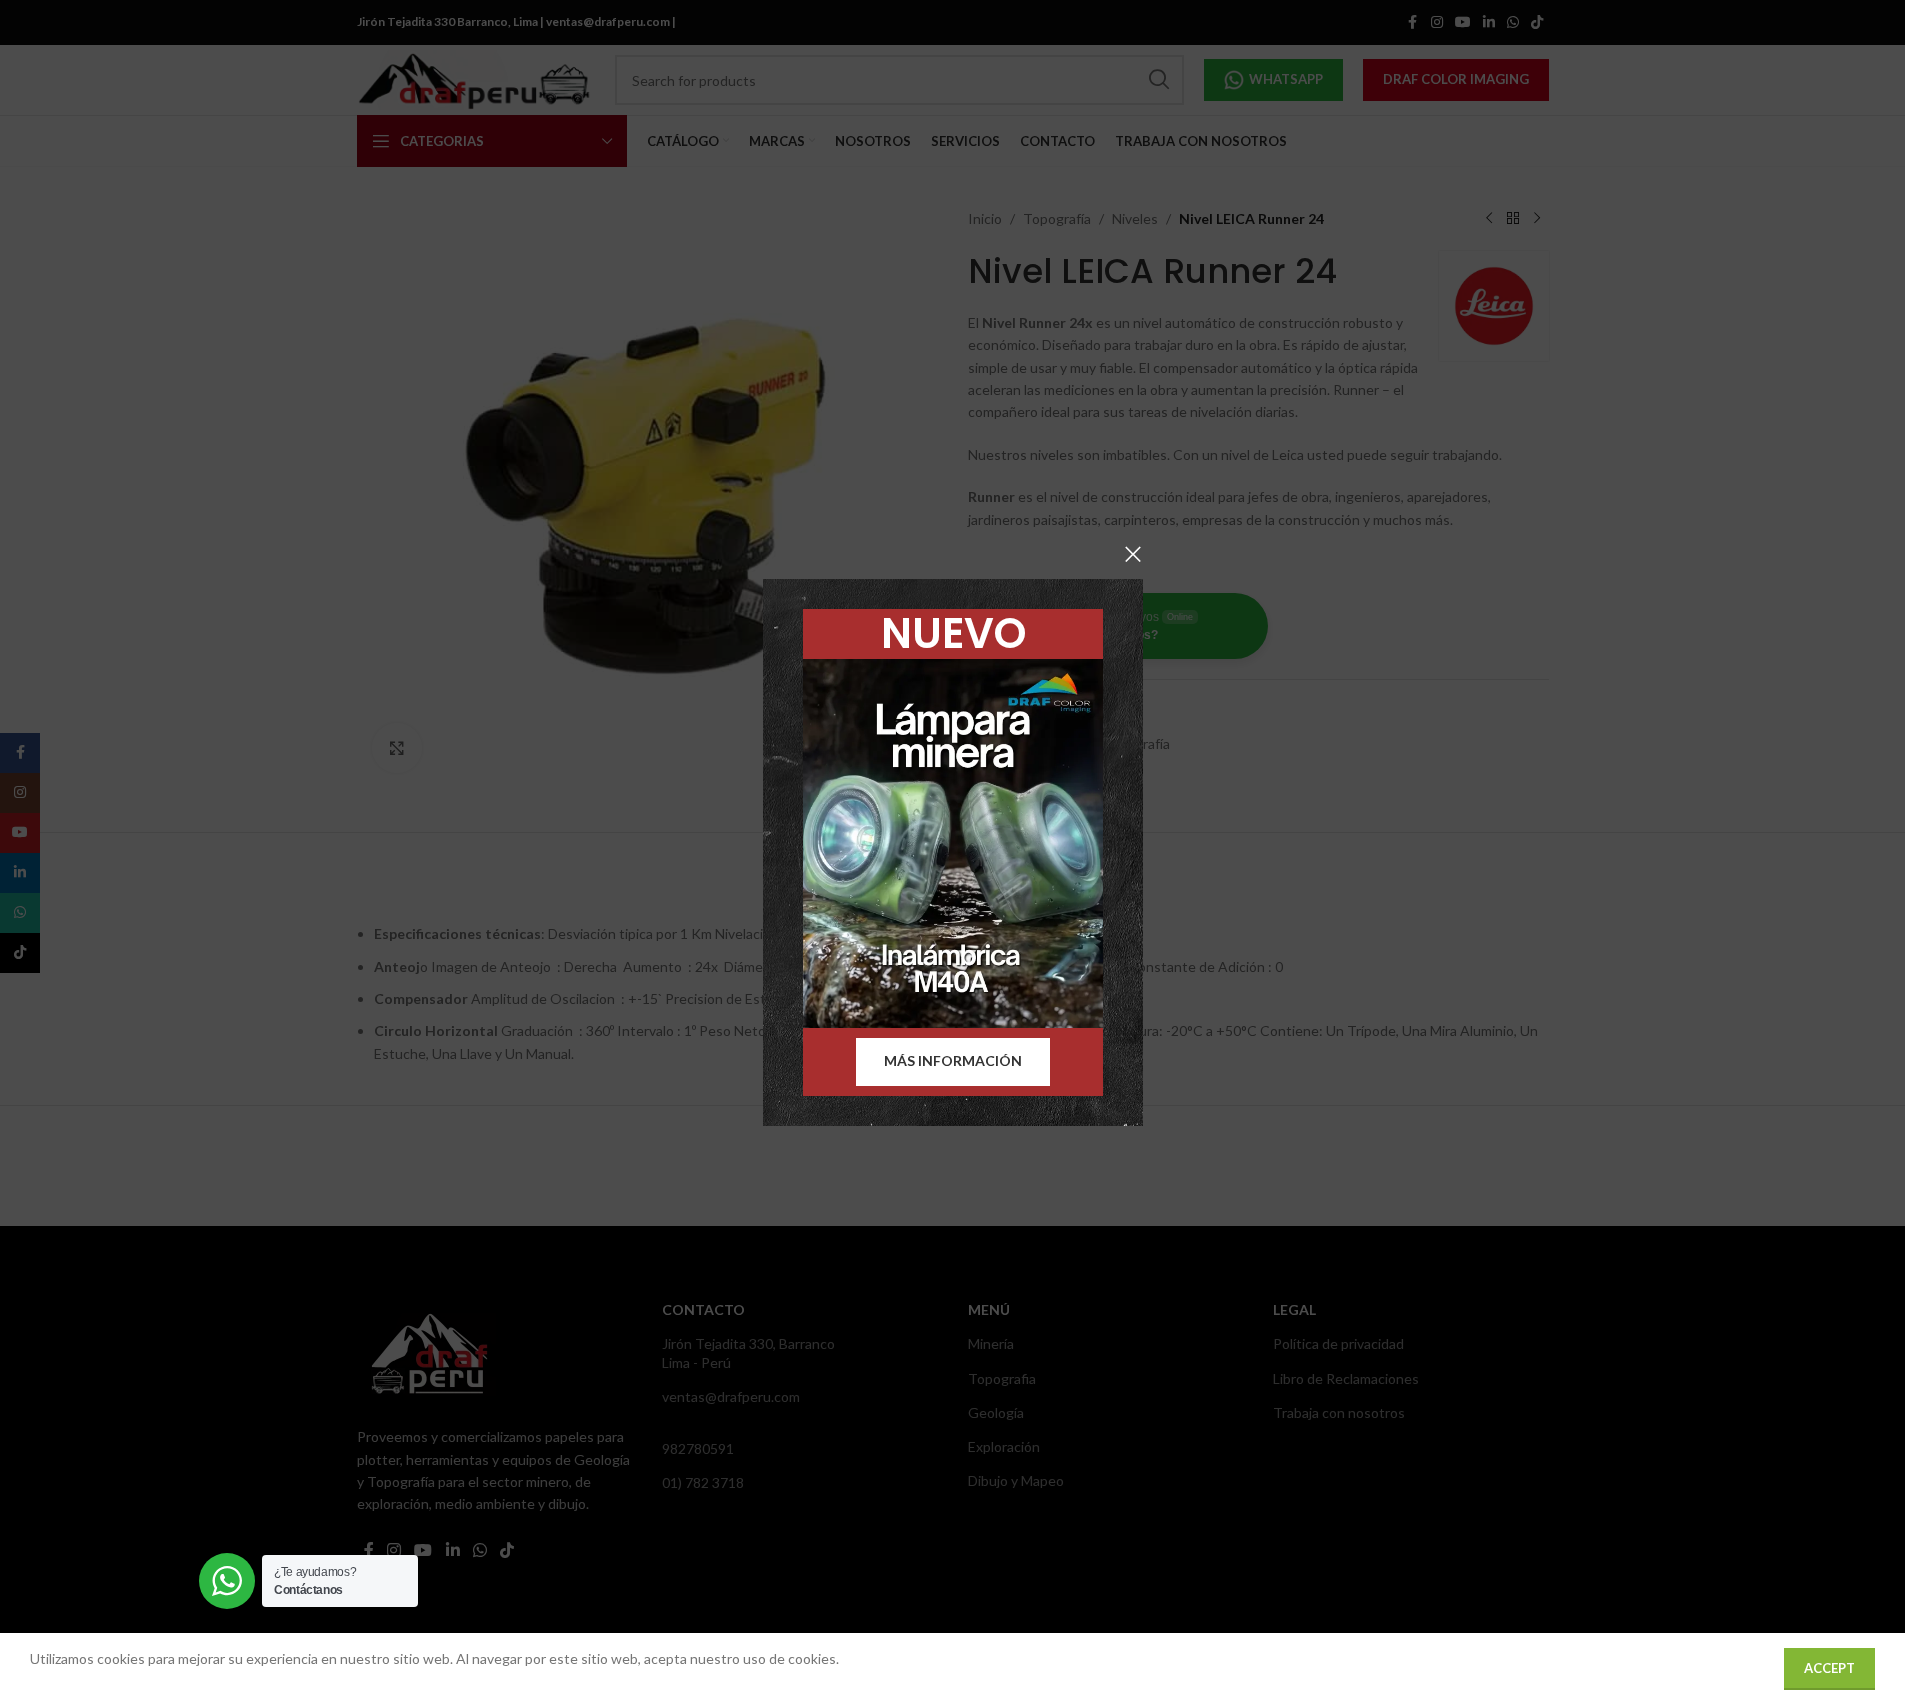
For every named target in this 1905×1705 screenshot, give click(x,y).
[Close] (1133, 554)
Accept (1829, 1668)
